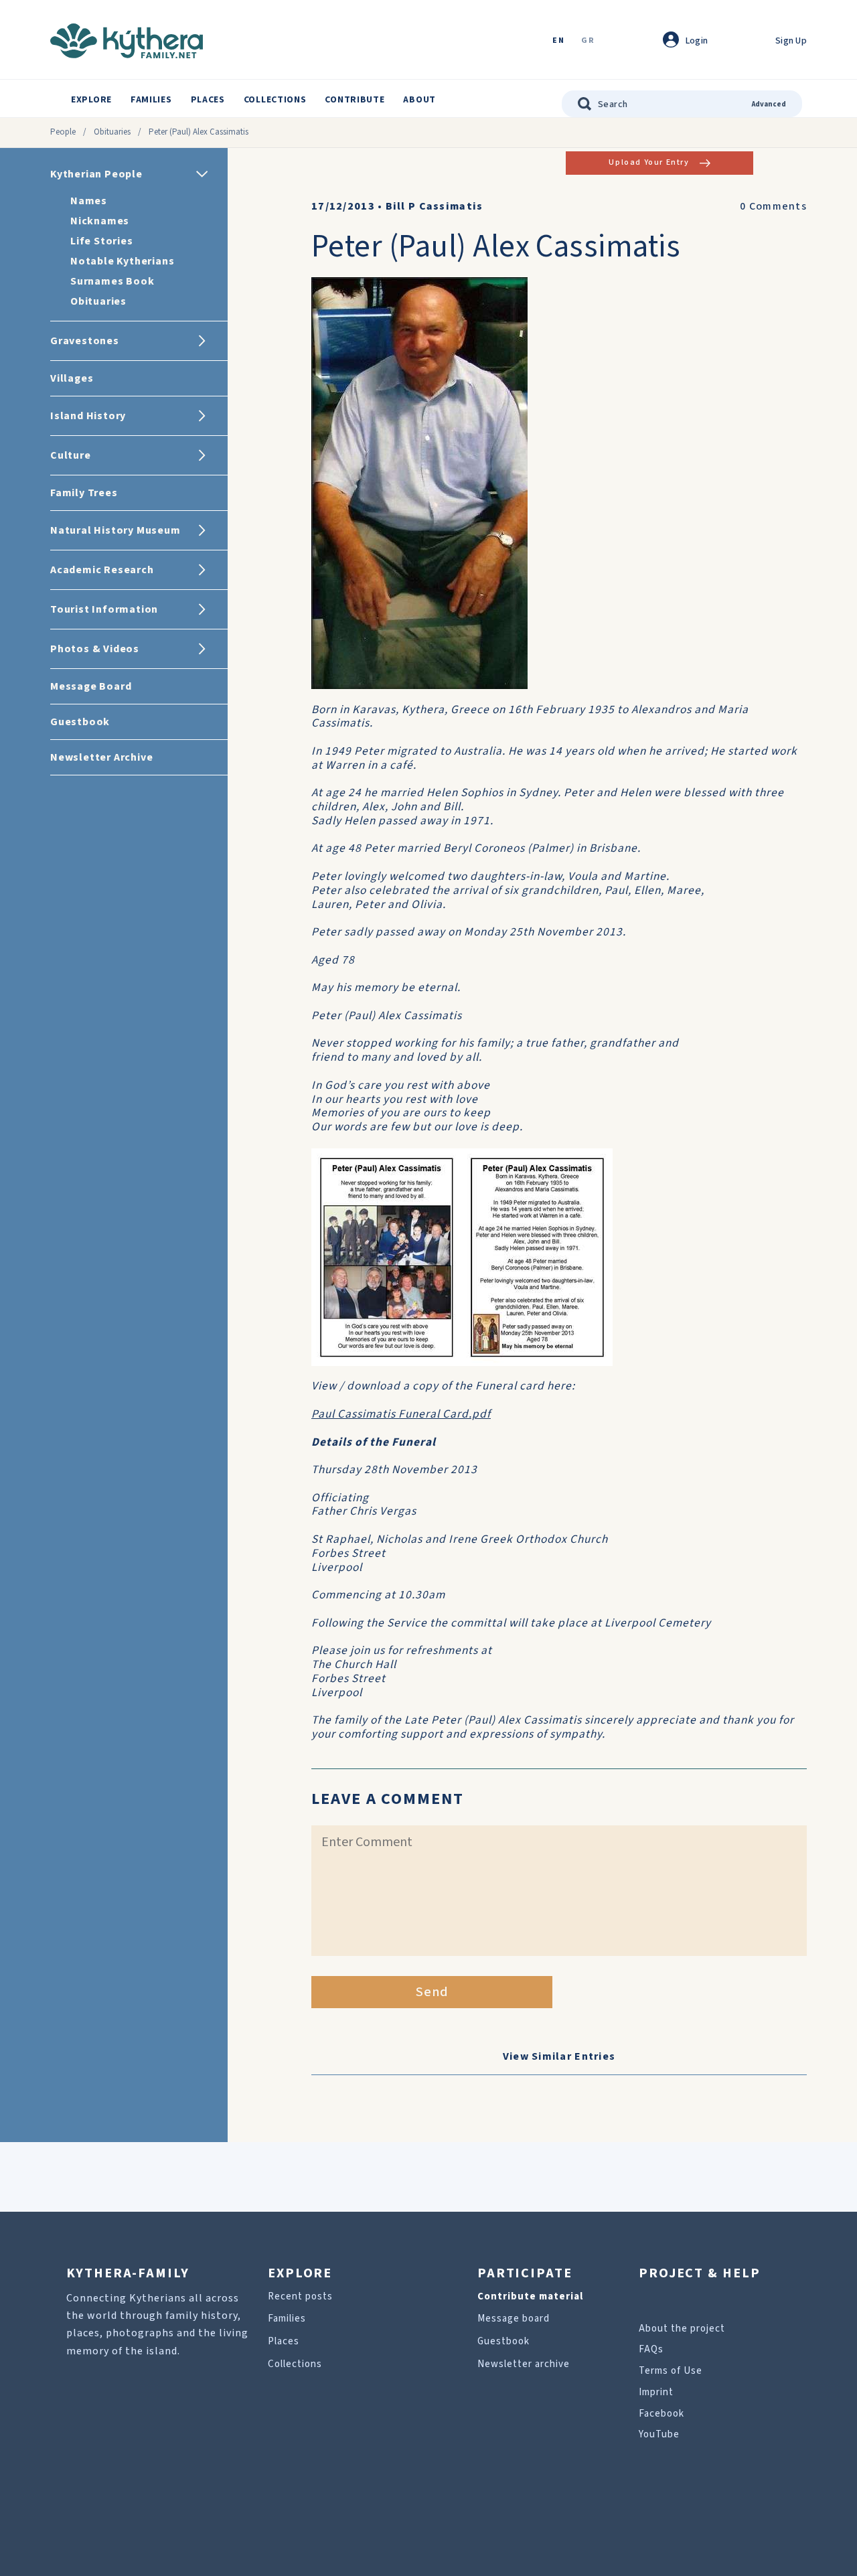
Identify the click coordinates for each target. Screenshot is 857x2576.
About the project (682, 2329)
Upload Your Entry (649, 162)
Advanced (769, 104)
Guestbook (503, 2341)
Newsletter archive (524, 2364)
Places (208, 100)
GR (588, 41)
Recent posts (300, 2296)
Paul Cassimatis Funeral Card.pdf (401, 1414)
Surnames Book (112, 281)
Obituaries (112, 132)
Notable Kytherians (122, 261)
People (63, 132)
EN (558, 41)
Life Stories (102, 241)
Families (151, 100)
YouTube (659, 2434)
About (419, 100)
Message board (514, 2319)
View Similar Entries (559, 2056)
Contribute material (530, 2296)
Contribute (355, 100)
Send (432, 1992)
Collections (275, 100)
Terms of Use (671, 2371)
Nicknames (100, 221)
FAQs (651, 2349)
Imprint (656, 2392)
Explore (91, 100)
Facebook (661, 2414)
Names (89, 201)
